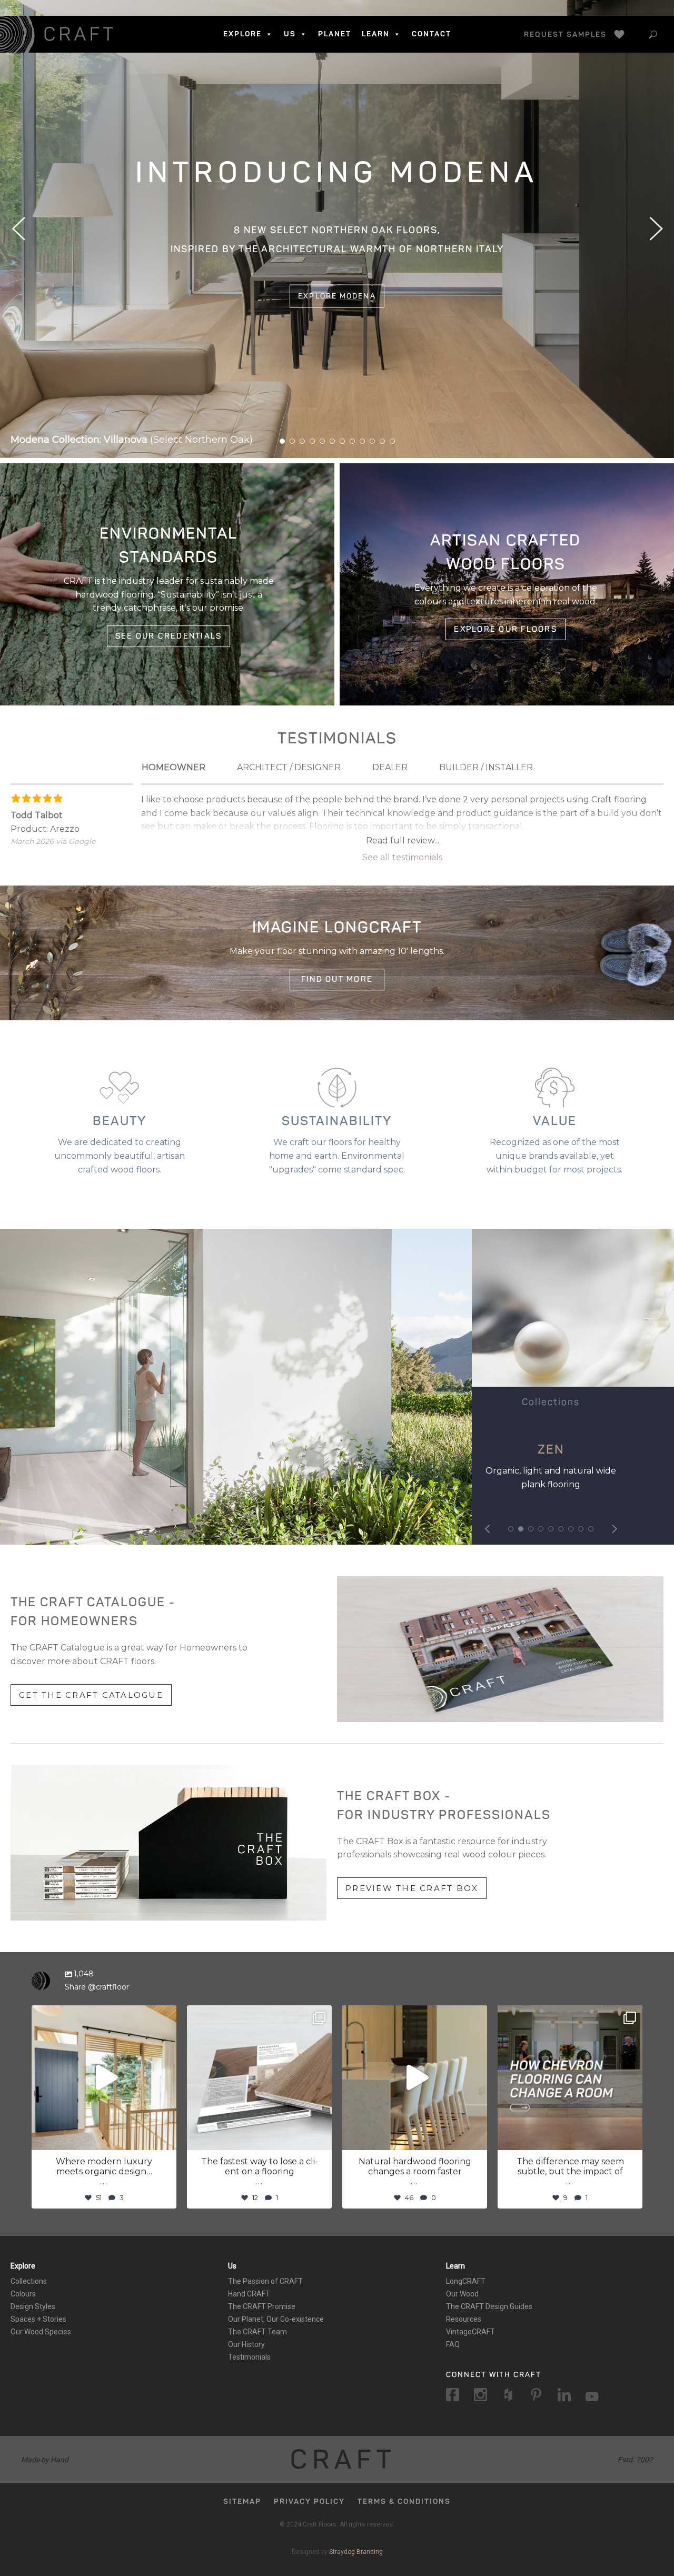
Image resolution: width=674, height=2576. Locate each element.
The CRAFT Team (257, 2332)
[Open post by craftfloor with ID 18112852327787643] (570, 2078)
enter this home (337, 286)
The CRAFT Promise (262, 2306)
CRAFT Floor (59, 34)
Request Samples (565, 34)
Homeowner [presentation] (174, 767)
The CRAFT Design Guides (489, 2306)
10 (372, 441)
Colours (23, 2294)
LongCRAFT (466, 2281)
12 (392, 441)
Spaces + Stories (38, 2319)
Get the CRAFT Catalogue (91, 1694)
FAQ (453, 2344)
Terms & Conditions (404, 2502)
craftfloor (102, 2015)
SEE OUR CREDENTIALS (169, 636)
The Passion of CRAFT (265, 2281)
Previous (18, 229)
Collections (29, 2281)
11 (382, 441)
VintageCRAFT (470, 2332)
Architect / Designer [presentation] (289, 767)
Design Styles (33, 2306)
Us (232, 2266)
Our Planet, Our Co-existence (276, 2319)
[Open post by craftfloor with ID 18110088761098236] (104, 2078)
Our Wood (462, 2294)
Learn (455, 2266)
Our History (246, 2344)
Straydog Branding (356, 2552)
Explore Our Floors (506, 629)
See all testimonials (402, 857)
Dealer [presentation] (390, 767)
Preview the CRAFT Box (412, 1888)
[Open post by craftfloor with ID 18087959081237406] (259, 2078)
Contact (432, 34)
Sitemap (242, 2502)
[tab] (174, 768)
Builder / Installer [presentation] (486, 767)
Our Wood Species (41, 2332)
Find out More (337, 979)
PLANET (335, 34)
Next (656, 229)
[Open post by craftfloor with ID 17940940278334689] (415, 2078)
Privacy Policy (309, 2502)
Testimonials (249, 2357)
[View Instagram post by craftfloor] (166, 2137)
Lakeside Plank (551, 1450)
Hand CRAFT (249, 2294)
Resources (464, 2319)
